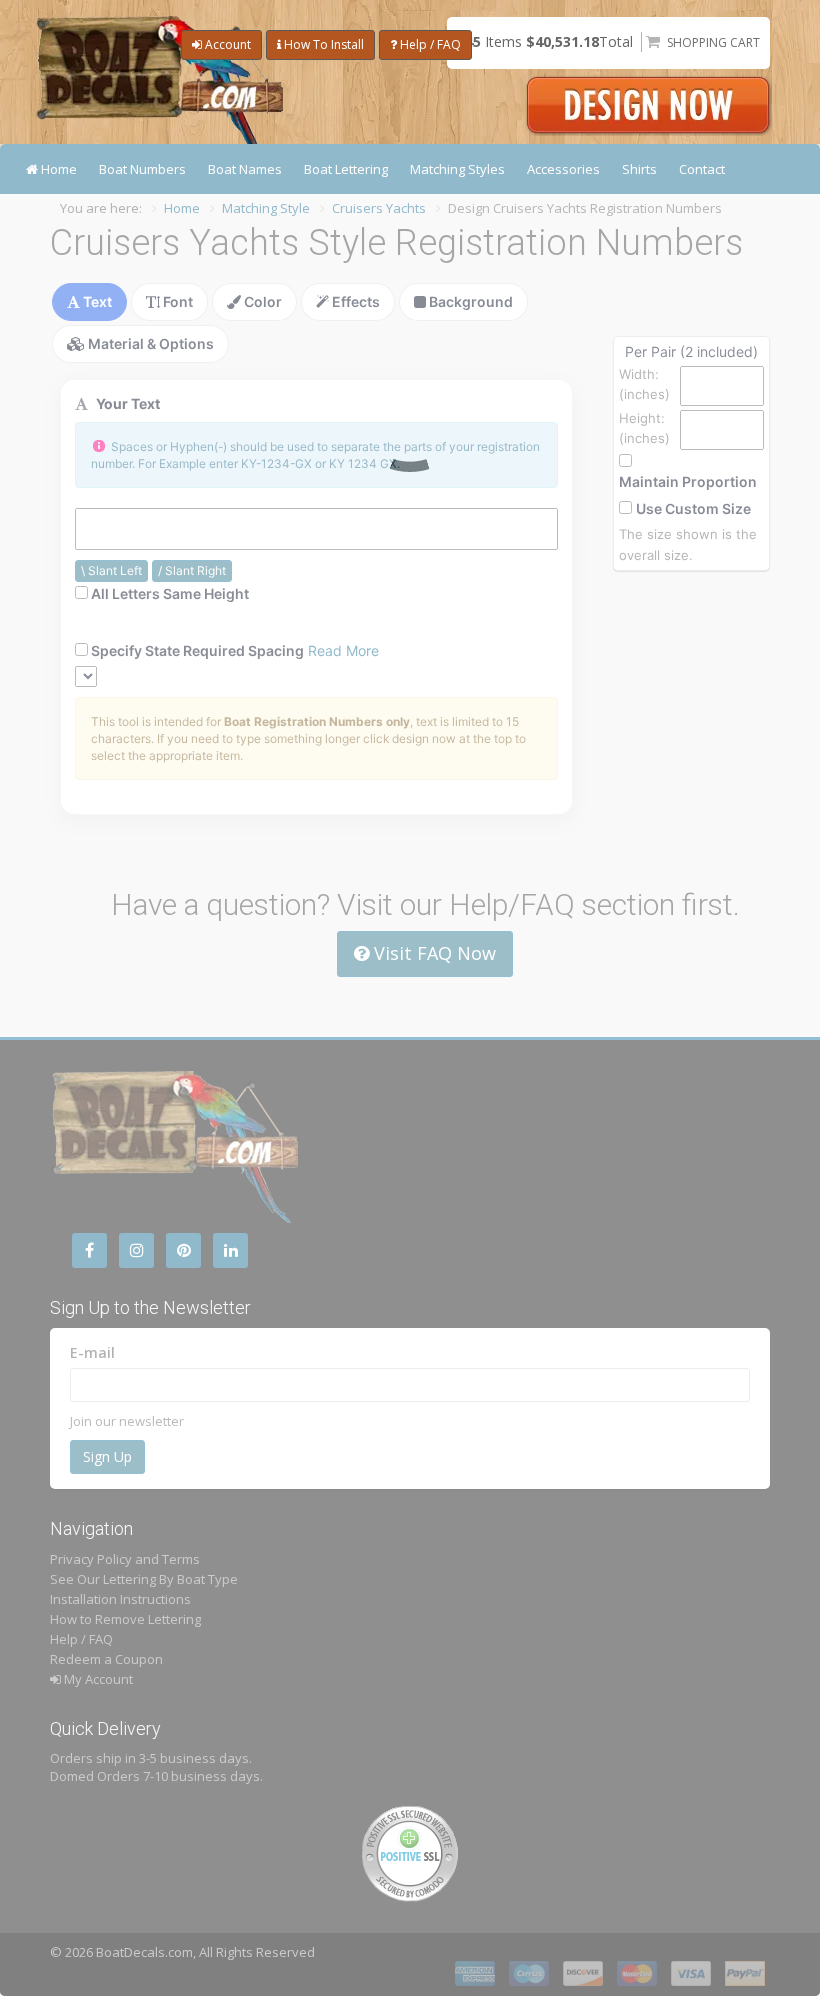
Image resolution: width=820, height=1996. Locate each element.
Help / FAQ (429, 44)
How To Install (322, 44)
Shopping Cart (713, 42)
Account (226, 44)
